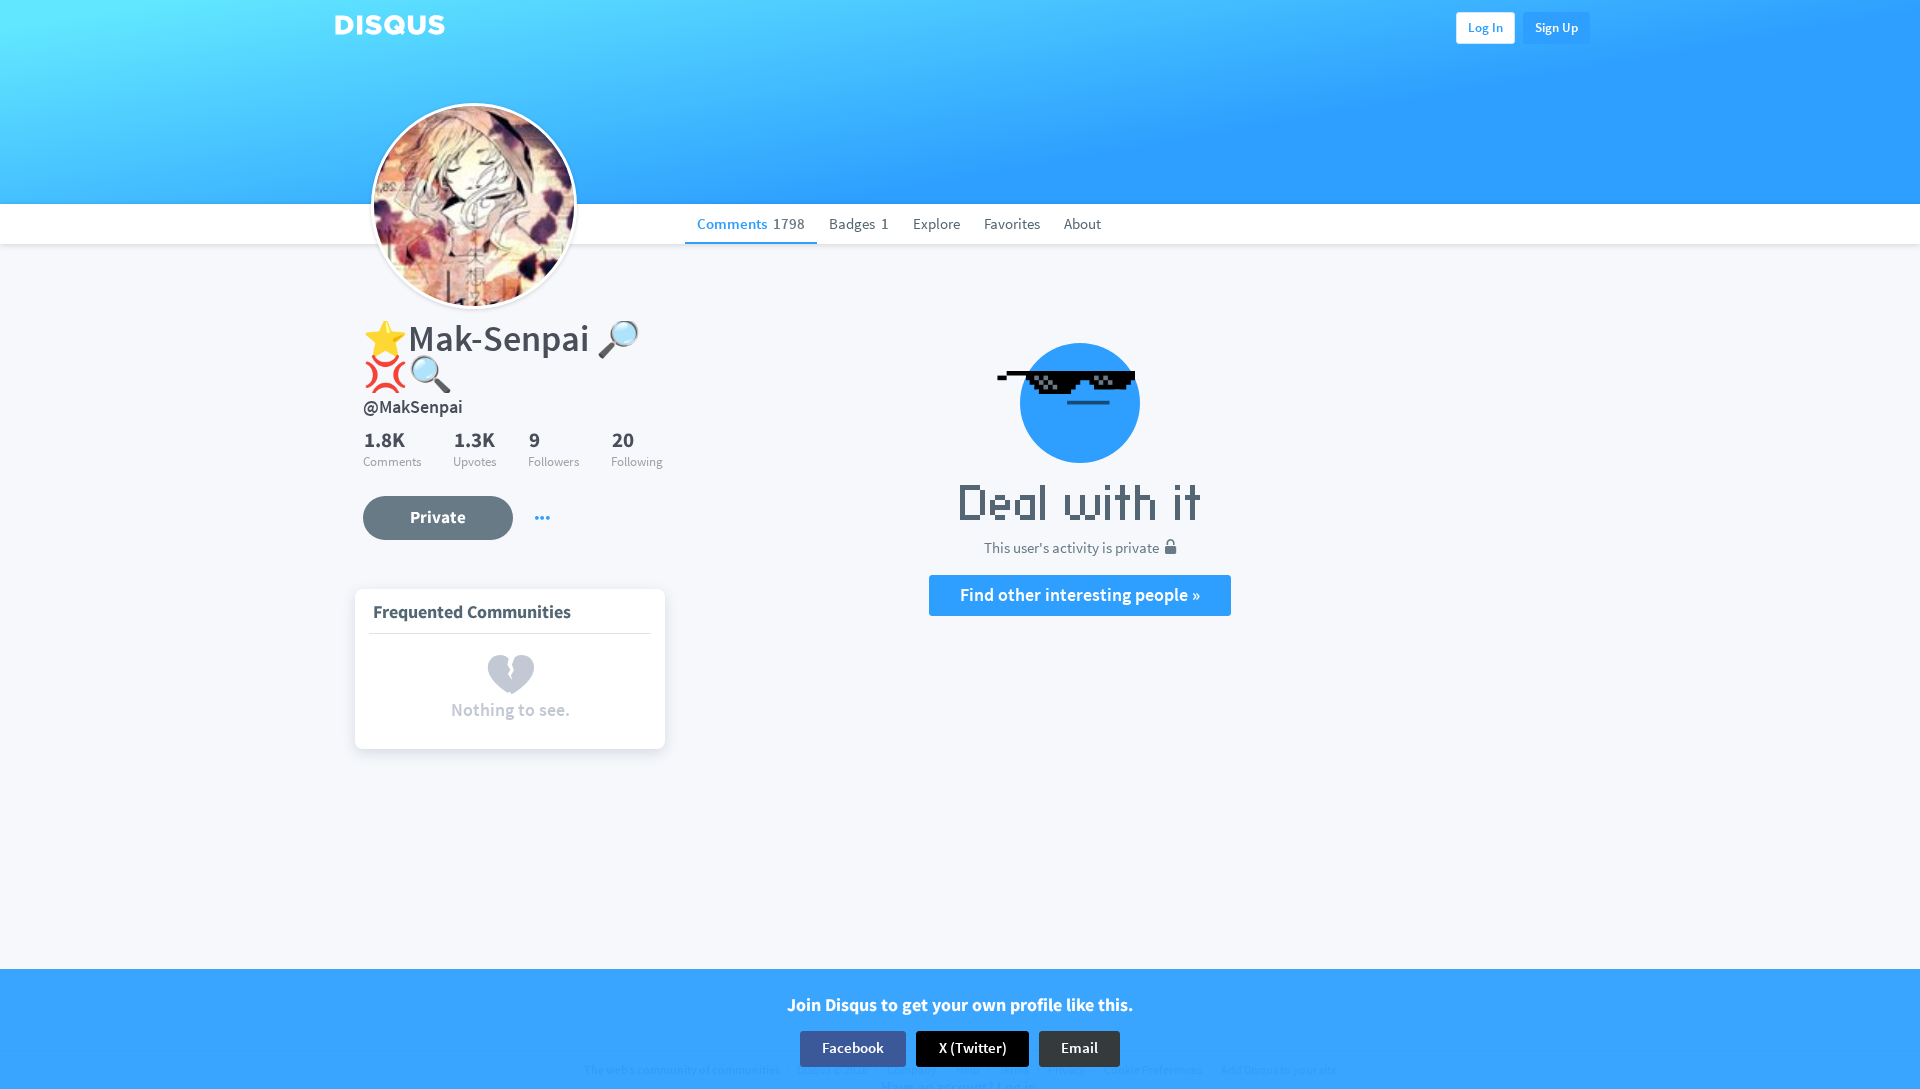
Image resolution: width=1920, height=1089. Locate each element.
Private (438, 517)
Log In (1485, 27)
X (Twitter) (973, 1048)
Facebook (853, 1048)
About (1082, 223)
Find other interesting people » (1080, 594)
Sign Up (1556, 27)
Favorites (1012, 223)
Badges (859, 223)
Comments (751, 223)
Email (1079, 1048)
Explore (936, 223)
